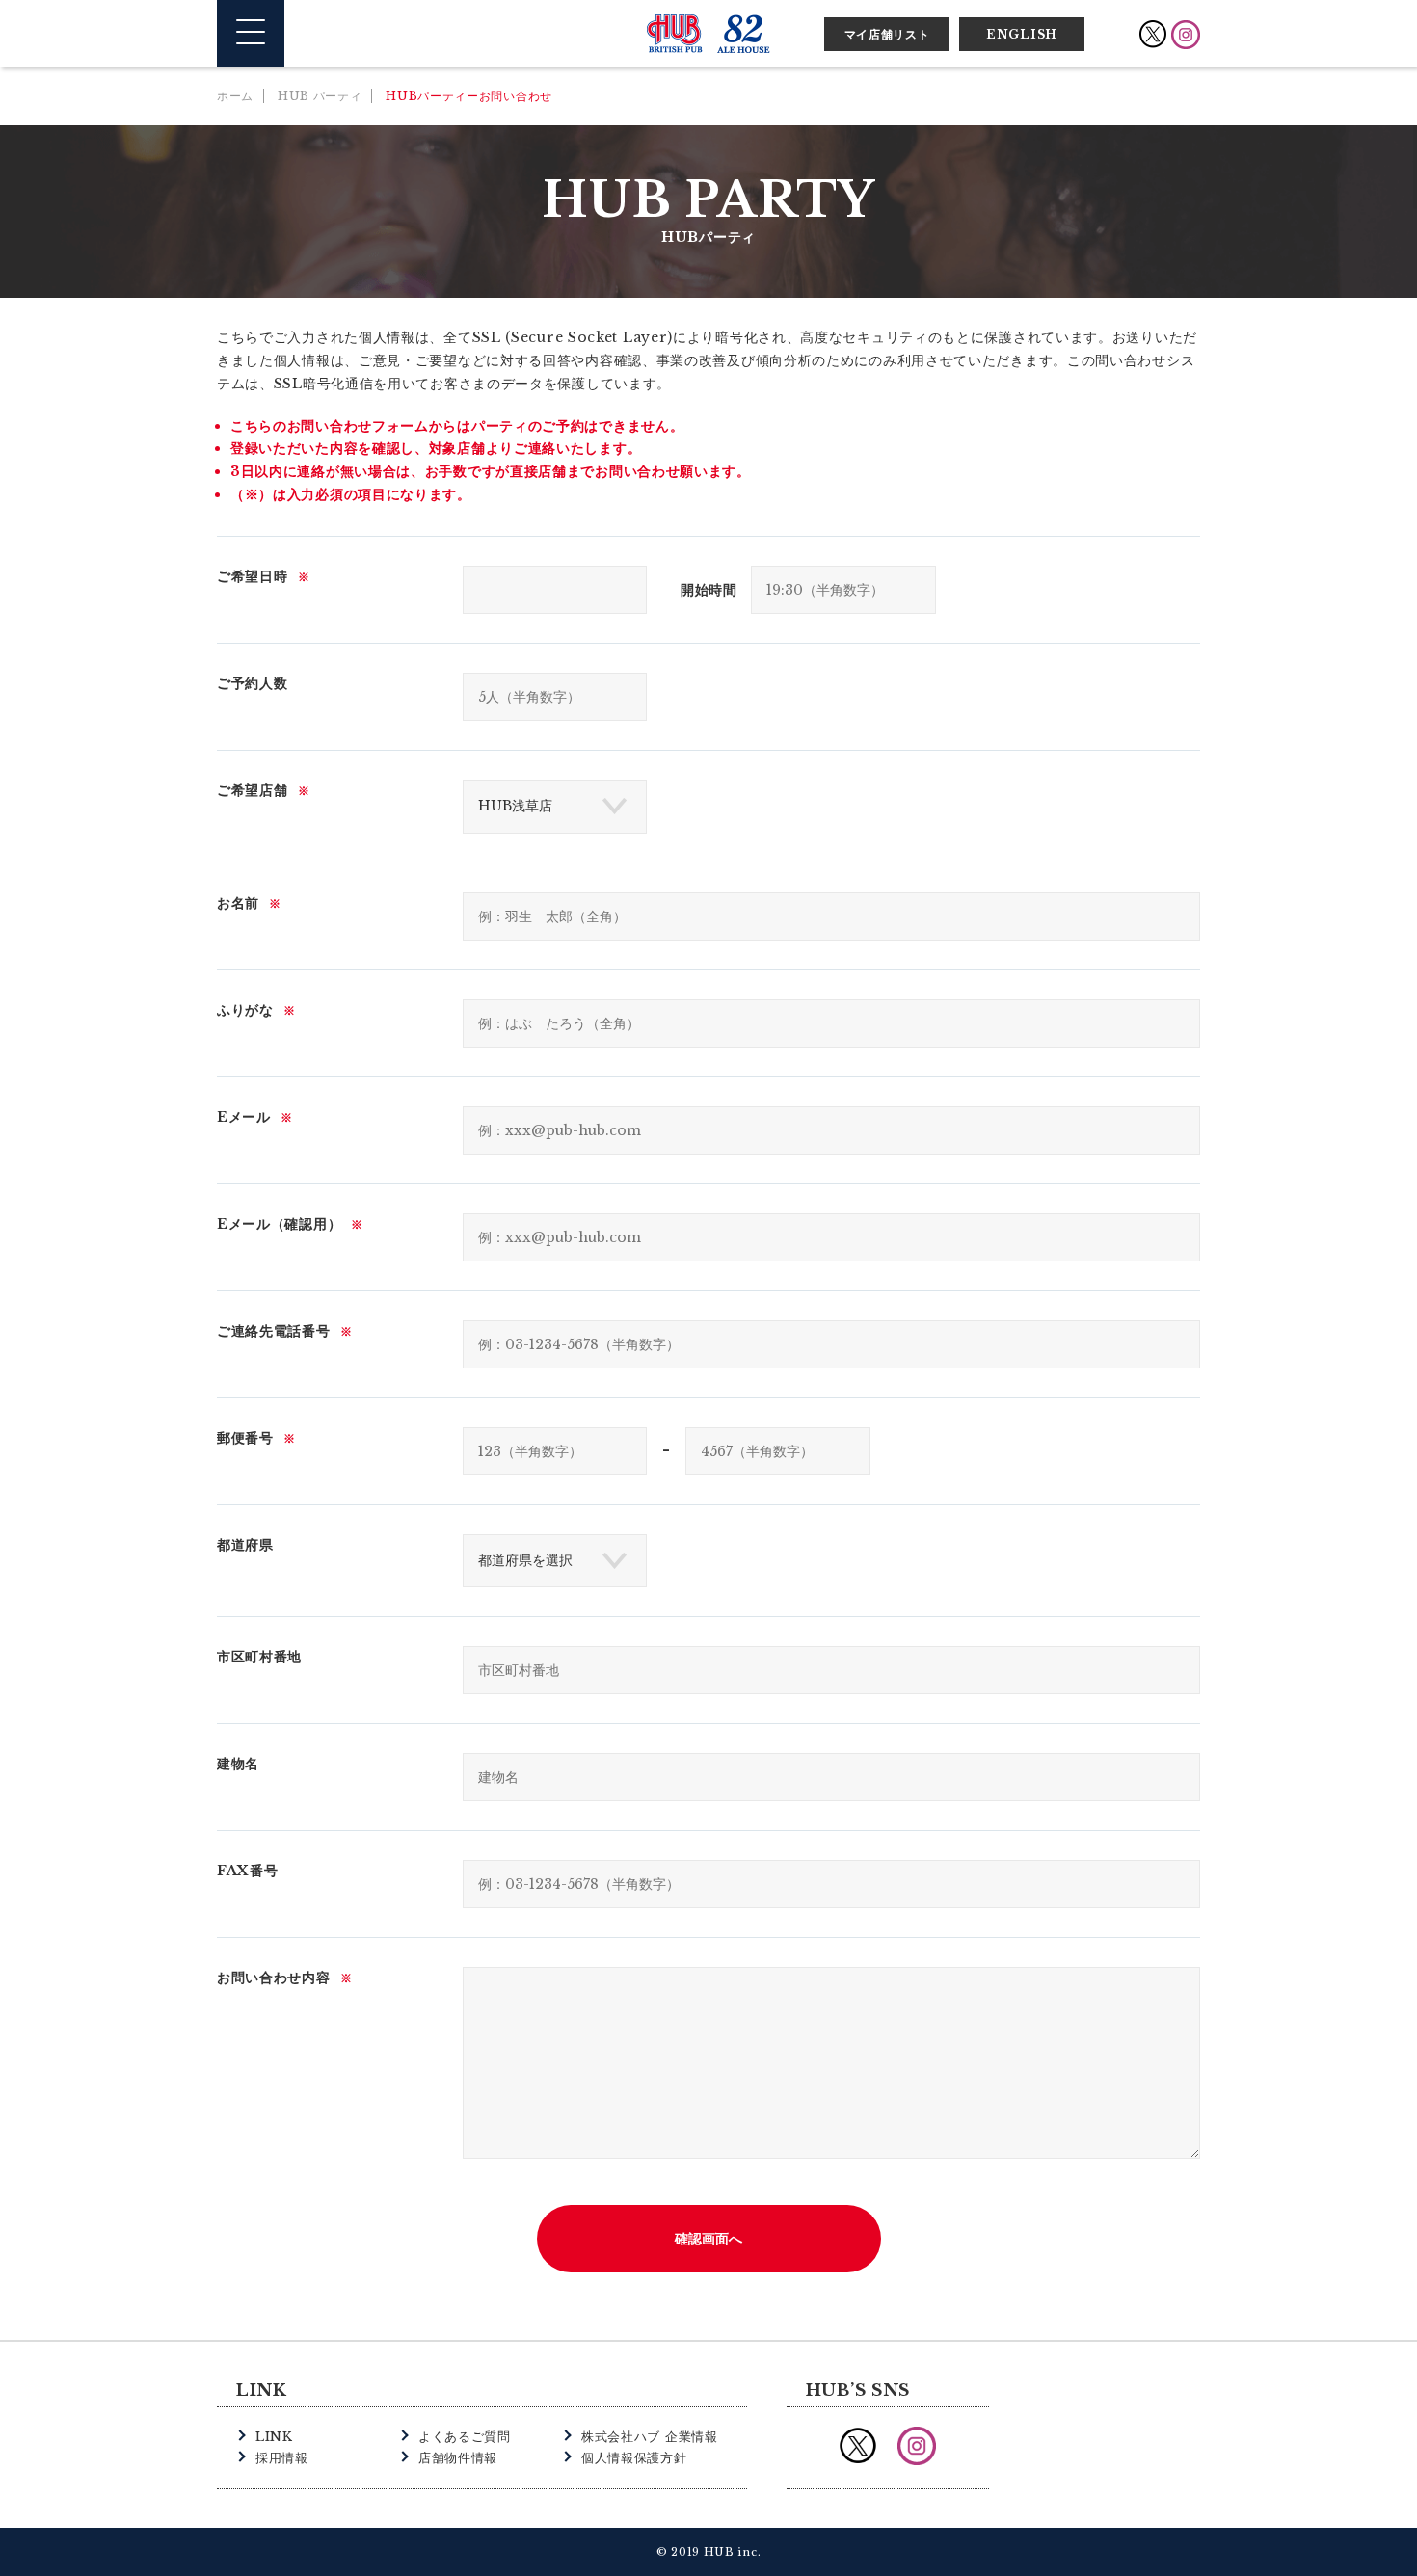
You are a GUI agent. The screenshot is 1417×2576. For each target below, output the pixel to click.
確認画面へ (708, 2239)
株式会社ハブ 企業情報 (650, 2437)
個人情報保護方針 (634, 2458)
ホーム (235, 96)
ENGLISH (1022, 34)
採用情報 (282, 2458)
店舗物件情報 (458, 2458)
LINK (274, 2437)
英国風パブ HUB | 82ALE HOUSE (708, 34)
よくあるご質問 (465, 2437)
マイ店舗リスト (887, 34)
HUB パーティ (320, 96)
